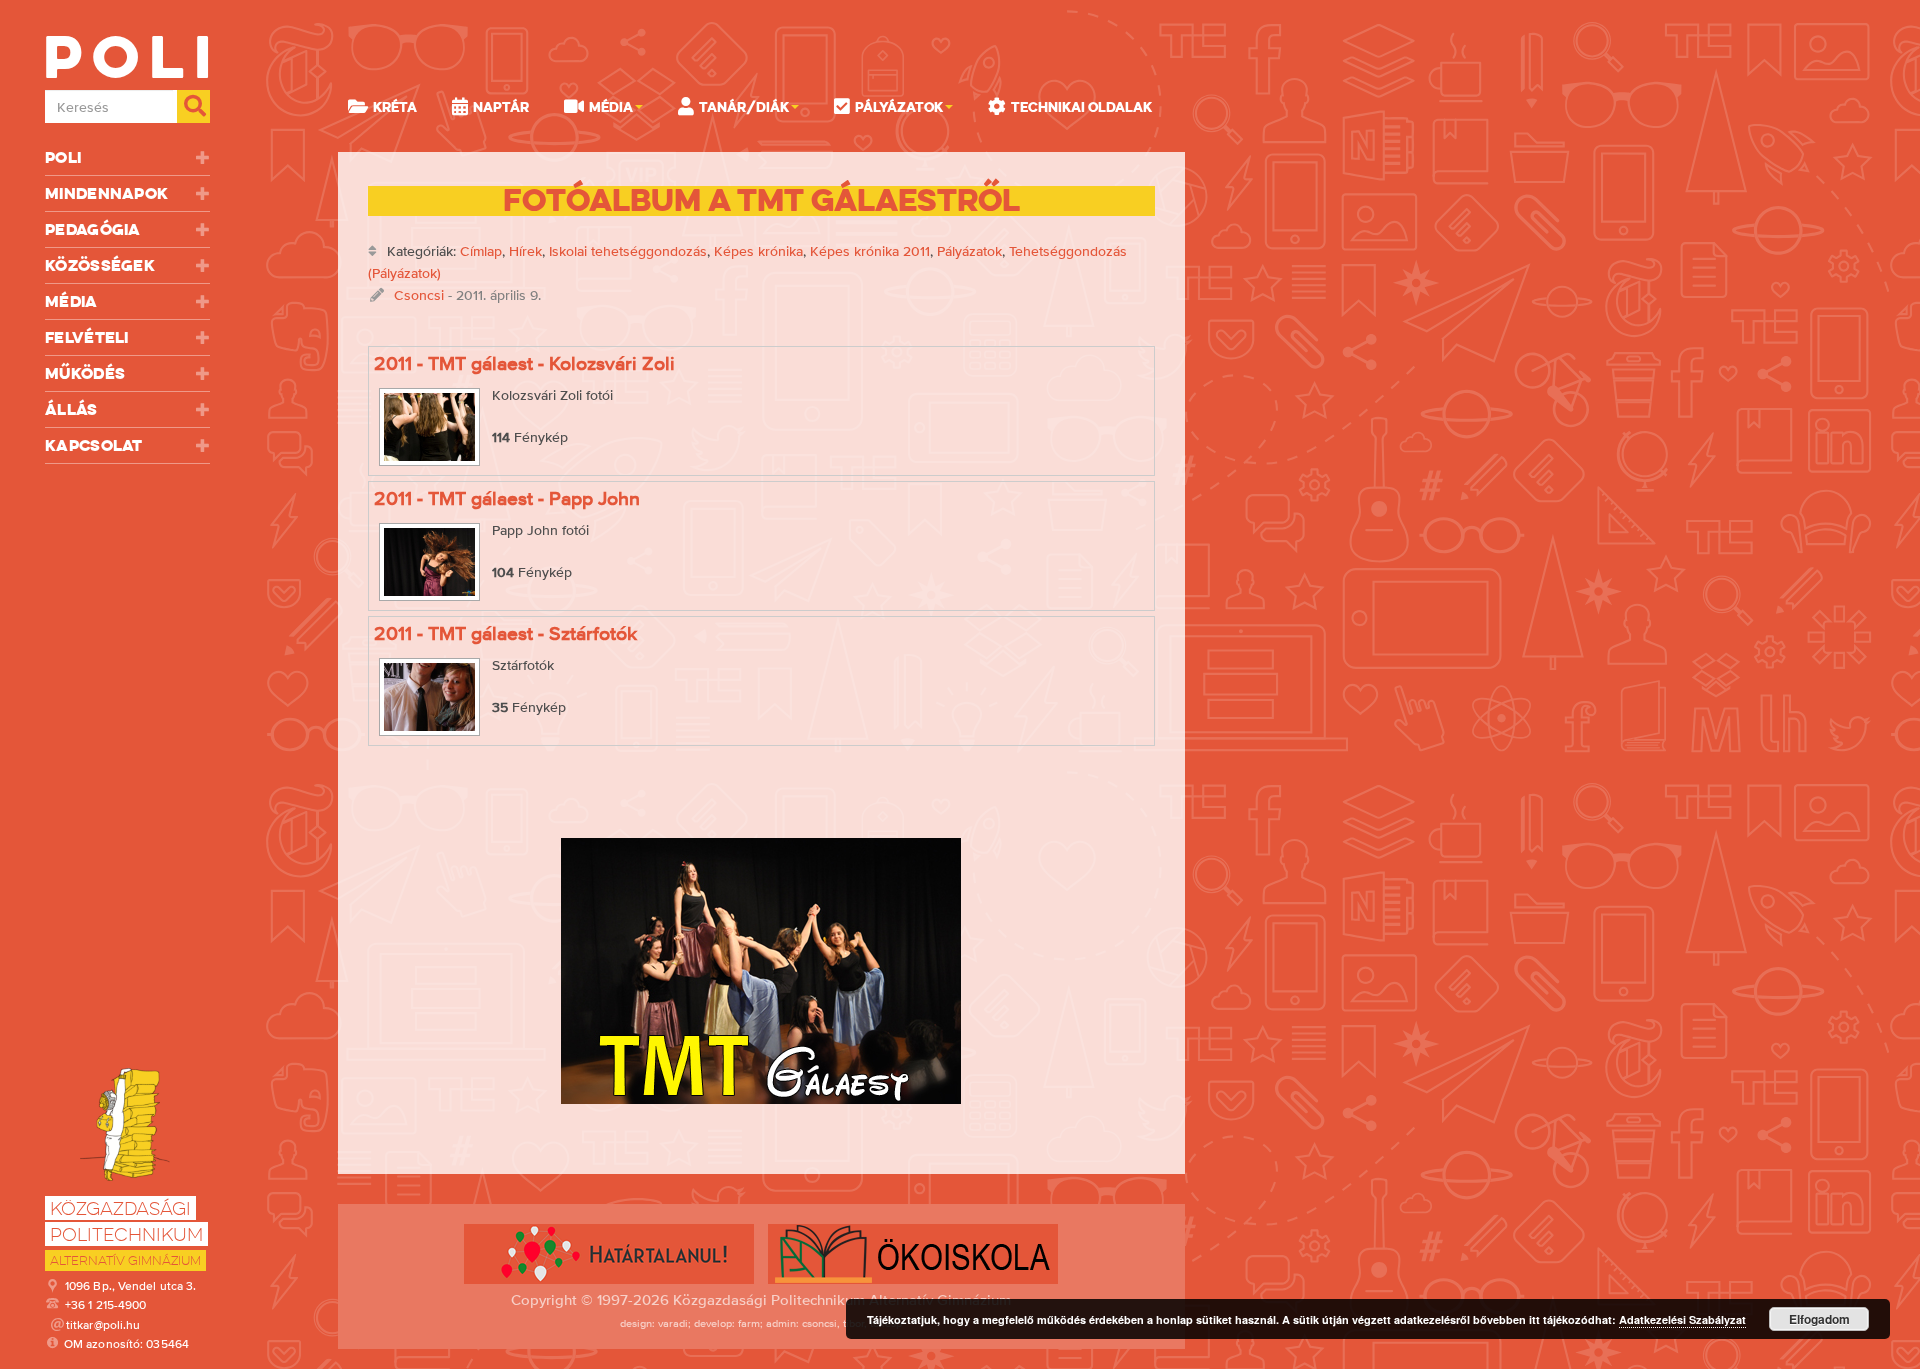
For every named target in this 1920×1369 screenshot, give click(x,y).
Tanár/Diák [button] (744, 107)
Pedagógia (93, 229)
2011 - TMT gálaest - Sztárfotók (505, 633)
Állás (71, 409)
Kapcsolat (94, 445)
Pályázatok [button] (899, 107)
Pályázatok (969, 251)
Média (71, 301)
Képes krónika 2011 (870, 251)
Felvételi (87, 337)
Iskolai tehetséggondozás (628, 251)
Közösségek (100, 265)
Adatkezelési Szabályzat (1682, 1319)
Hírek (525, 251)
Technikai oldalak (1081, 107)
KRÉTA (395, 107)
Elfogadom (1819, 1319)
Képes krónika (758, 251)
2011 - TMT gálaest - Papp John (507, 498)
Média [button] (611, 107)
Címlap (481, 251)
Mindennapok (106, 193)
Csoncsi (419, 295)
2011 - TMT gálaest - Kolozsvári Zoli (524, 363)
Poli (63, 157)
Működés (85, 373)
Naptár (501, 107)
